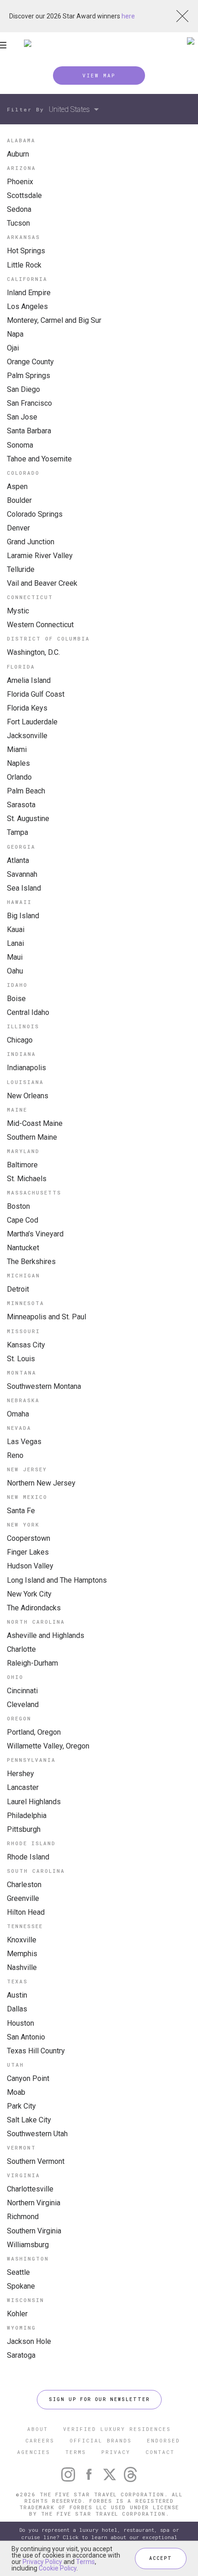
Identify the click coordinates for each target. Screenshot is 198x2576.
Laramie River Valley (40, 556)
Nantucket (23, 1248)
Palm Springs (29, 376)
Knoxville (22, 1940)
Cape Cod (23, 1220)
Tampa (17, 832)
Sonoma (20, 445)
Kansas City (26, 1345)
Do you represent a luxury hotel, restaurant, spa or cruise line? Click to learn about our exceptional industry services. (99, 2537)
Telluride (21, 569)
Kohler (17, 2314)
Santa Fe (21, 1511)
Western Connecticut (40, 625)
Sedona (19, 209)
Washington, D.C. (33, 652)
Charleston (24, 1885)
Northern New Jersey (41, 1483)
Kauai (16, 930)
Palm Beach (26, 791)
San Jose (22, 417)
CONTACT (160, 2452)
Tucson (18, 223)
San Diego (23, 389)
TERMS (76, 2452)
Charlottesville (30, 2189)
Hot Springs (26, 251)
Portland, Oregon (34, 1732)
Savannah (22, 874)
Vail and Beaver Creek (42, 583)
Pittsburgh (24, 1829)
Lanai (15, 943)
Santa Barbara (29, 431)
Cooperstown (29, 1538)
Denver (18, 528)
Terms (85, 2562)
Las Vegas (24, 1442)
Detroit (18, 1289)
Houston (20, 2023)
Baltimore (22, 1165)
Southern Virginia (34, 2231)
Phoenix (20, 182)
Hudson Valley (30, 1566)
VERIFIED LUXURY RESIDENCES (117, 2429)
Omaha (18, 1414)
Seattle (18, 2272)
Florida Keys (27, 708)
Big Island (23, 916)
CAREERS (40, 2440)
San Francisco (29, 403)
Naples (18, 763)
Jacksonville (27, 736)
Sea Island (24, 888)
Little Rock (24, 265)
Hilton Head (26, 1912)
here (128, 16)
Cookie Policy (58, 2568)
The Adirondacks (34, 1608)
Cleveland (23, 1705)
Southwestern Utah (37, 2134)
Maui (15, 957)
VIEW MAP (99, 75)
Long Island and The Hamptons (57, 1580)
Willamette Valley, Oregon (48, 1746)
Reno (15, 1455)
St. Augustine (28, 819)
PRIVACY (116, 2452)
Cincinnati (22, 1691)
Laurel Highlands (34, 1802)
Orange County (30, 362)
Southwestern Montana (44, 1386)
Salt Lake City (29, 2120)
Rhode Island (28, 1857)
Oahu (15, 971)
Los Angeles (27, 306)
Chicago (20, 1040)
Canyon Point (28, 2078)
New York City (29, 1594)
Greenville (23, 1898)
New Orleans (28, 1096)
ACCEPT (161, 2558)
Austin (17, 1995)
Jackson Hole (29, 2341)
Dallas (17, 2009)
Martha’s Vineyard (35, 1234)
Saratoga (21, 2355)
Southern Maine (32, 1137)
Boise (16, 999)
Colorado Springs (35, 514)
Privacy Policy (42, 2562)
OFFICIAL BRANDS (101, 2440)
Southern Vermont (36, 2161)
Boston (18, 1206)
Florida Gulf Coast (36, 694)
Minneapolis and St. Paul (47, 1317)
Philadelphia (27, 1815)
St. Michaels (27, 1179)
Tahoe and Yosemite (39, 459)
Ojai (13, 348)
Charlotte (21, 1649)
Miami (17, 749)
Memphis (22, 1954)
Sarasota (21, 805)
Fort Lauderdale (32, 722)
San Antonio (26, 2037)
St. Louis (21, 1359)
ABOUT (38, 2429)
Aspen (17, 487)
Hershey (20, 1774)
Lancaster (23, 1787)
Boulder (19, 500)
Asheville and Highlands (46, 1635)
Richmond (23, 2217)
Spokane (21, 2286)
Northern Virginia (34, 2203)
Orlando (19, 777)
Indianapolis (26, 1068)
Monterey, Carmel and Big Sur (54, 320)
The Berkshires (31, 1262)
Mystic (18, 611)
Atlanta (18, 860)
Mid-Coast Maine (35, 1123)
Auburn (18, 154)
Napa (15, 334)
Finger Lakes (28, 1552)
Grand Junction (31, 542)
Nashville (22, 1967)
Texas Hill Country (36, 2051)
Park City (21, 2106)
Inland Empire (29, 293)
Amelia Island (29, 680)
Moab (16, 2092)
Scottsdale (24, 195)
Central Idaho (28, 1012)
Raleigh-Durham (32, 1663)
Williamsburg (28, 2245)
